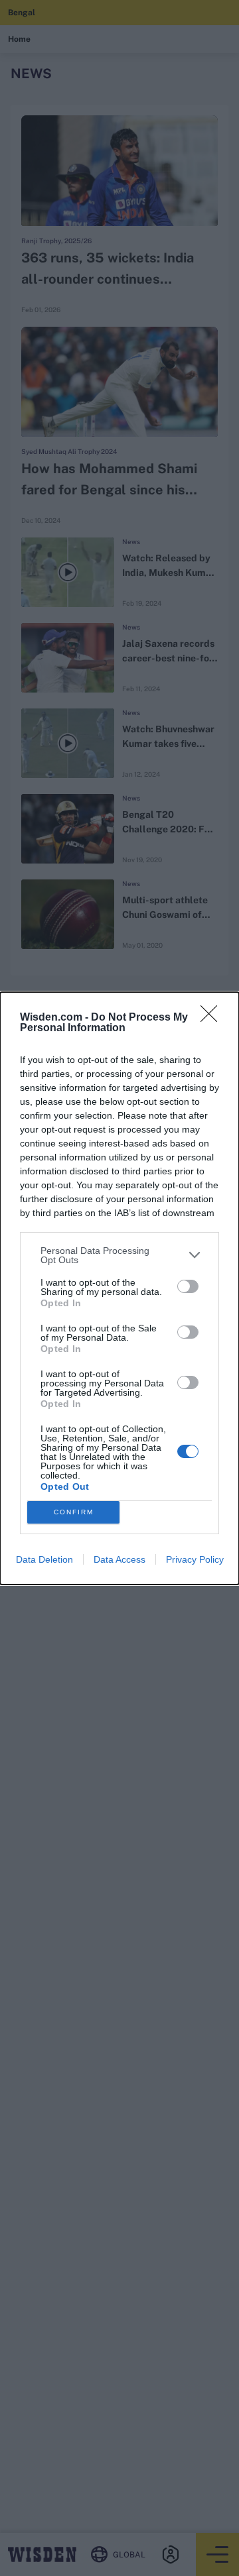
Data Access (119, 1559)
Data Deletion (44, 1559)
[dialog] (119, 1288)
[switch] (188, 1286)
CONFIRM (74, 1512)
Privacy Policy (195, 1559)
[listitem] (119, 1255)
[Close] (213, 1018)
